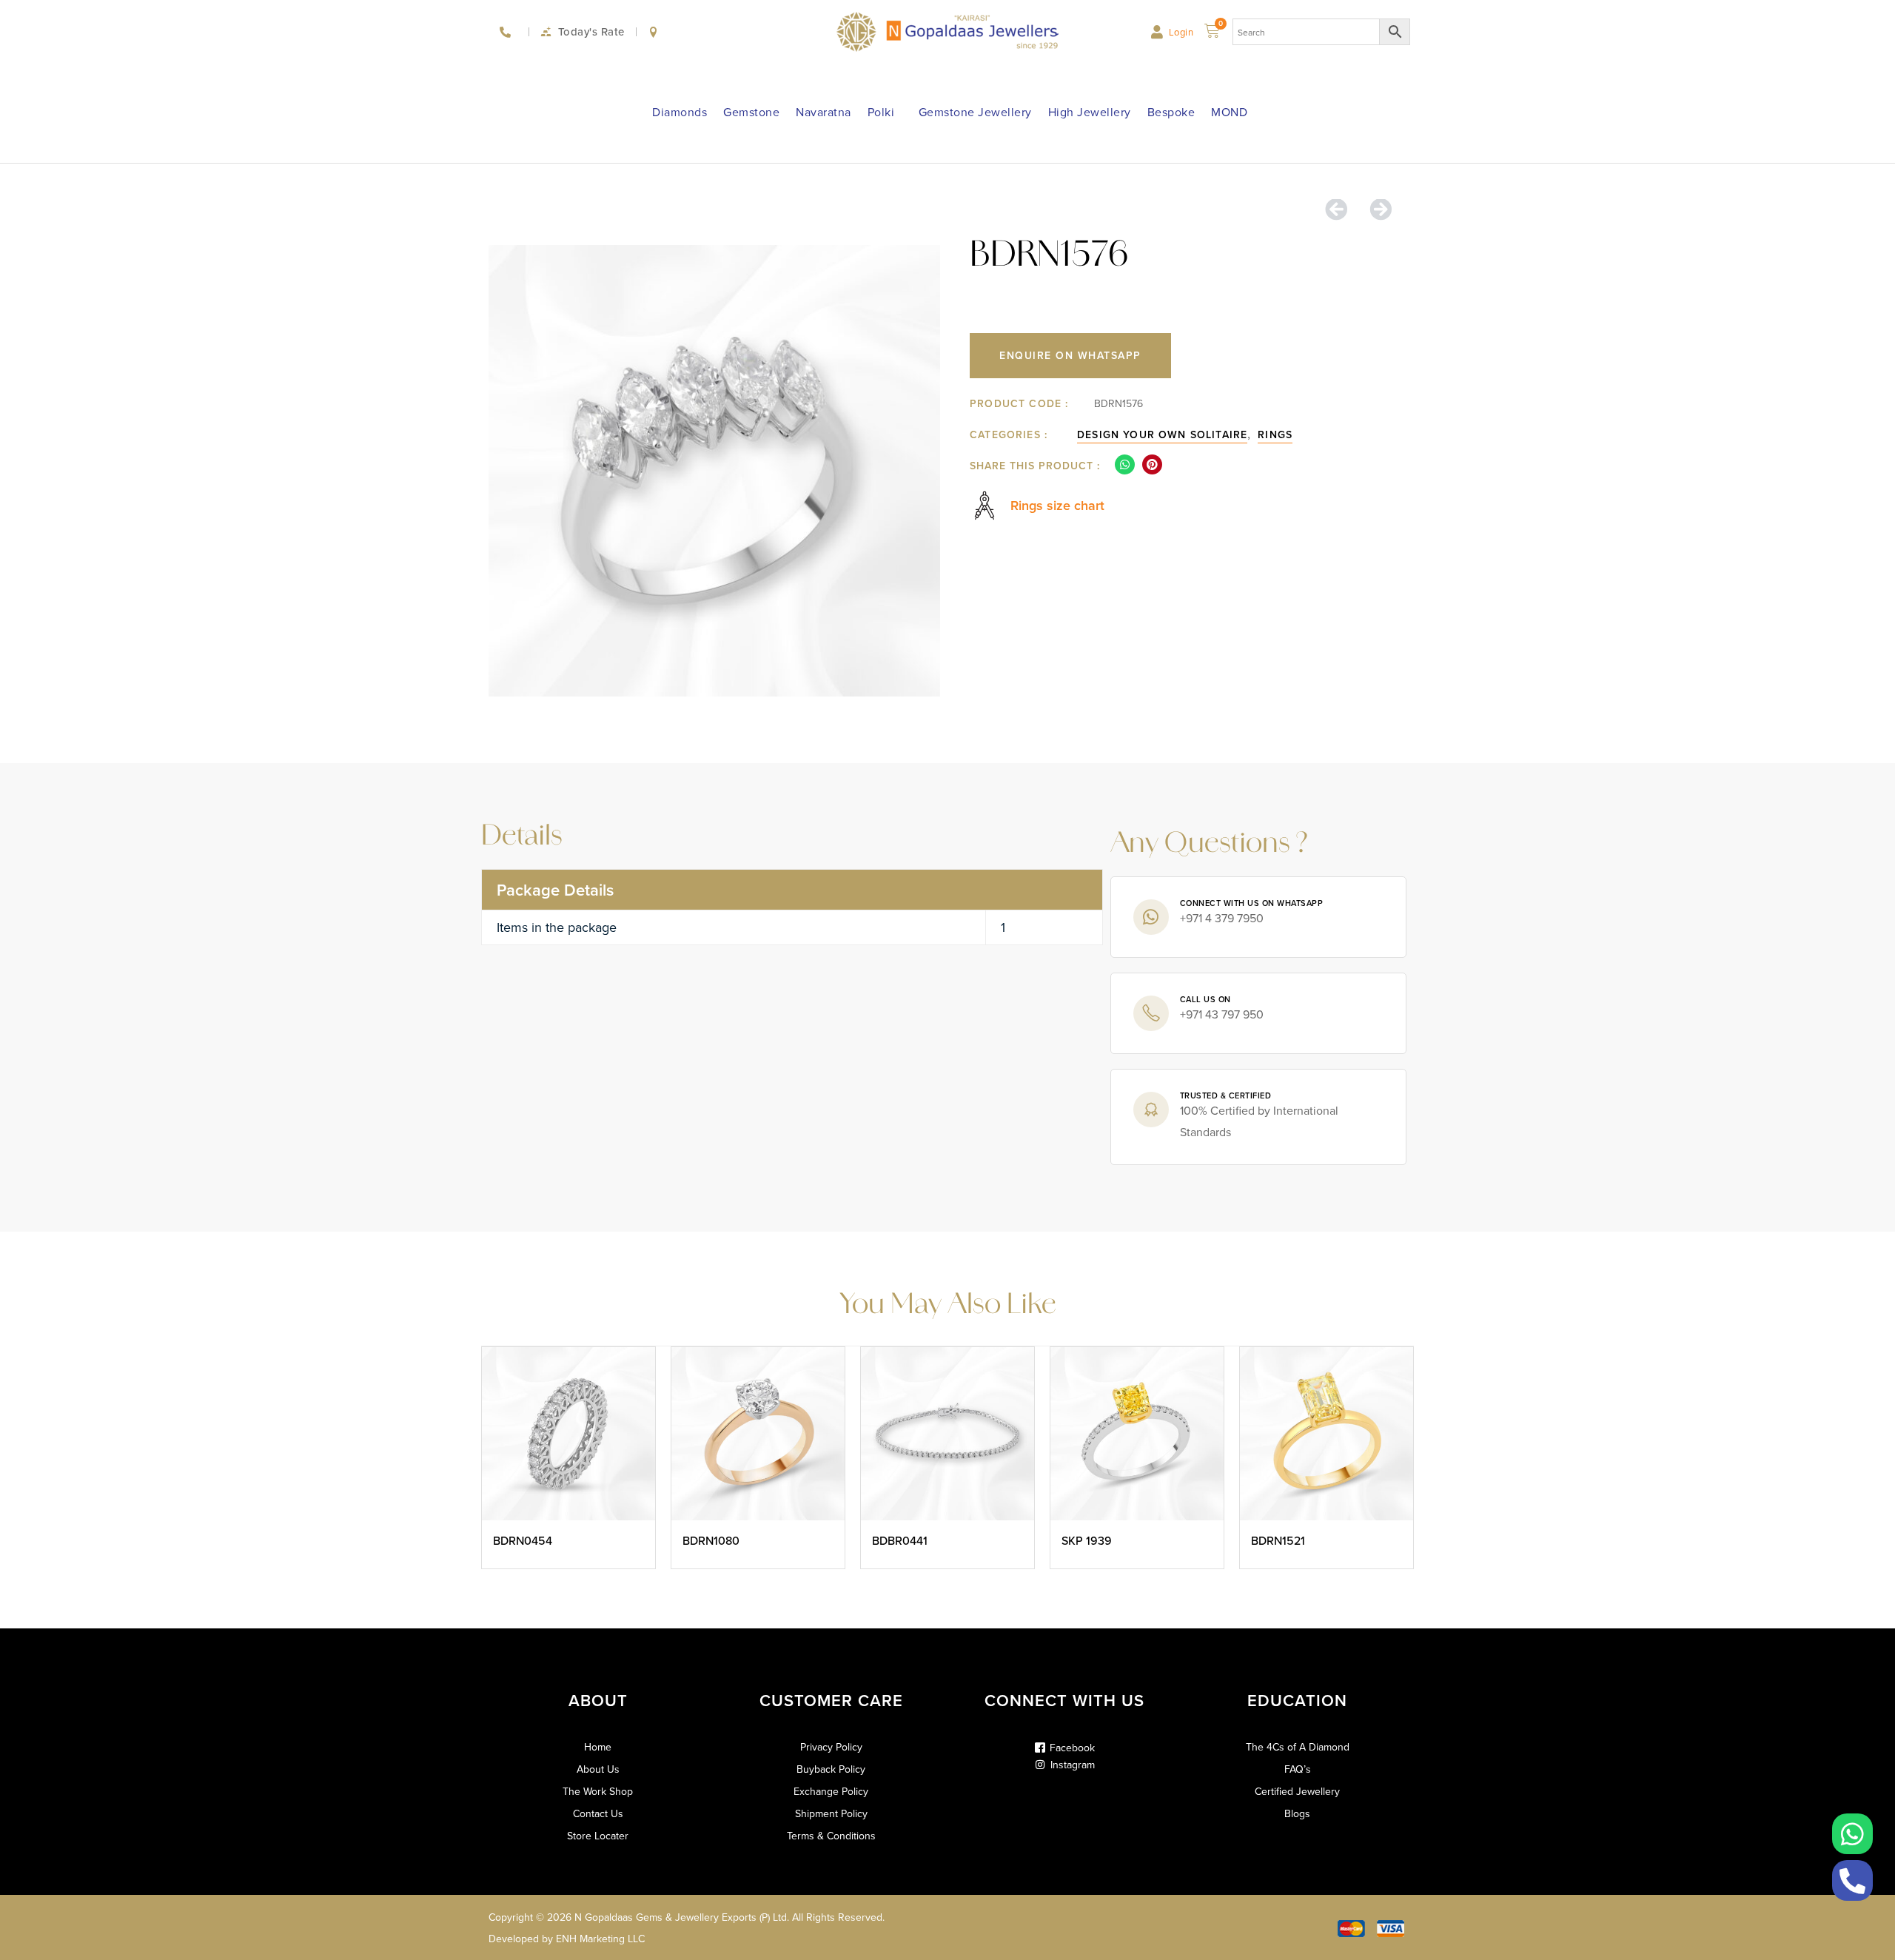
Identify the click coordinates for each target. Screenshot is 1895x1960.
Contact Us (598, 1813)
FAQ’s (1298, 1769)
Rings (1275, 434)
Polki (881, 112)
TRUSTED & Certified (1226, 1095)
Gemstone (751, 112)
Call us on (1205, 999)
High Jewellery (1090, 112)
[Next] (1375, 210)
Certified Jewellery (1297, 1791)
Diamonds (680, 112)
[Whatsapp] (1852, 1834)
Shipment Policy (831, 1813)
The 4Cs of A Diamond (1298, 1747)
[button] (1125, 464)
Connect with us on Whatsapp (1252, 903)
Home (598, 1747)
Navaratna (824, 112)
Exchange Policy (831, 1791)
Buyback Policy (831, 1769)
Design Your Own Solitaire (1162, 434)
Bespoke (1171, 112)
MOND (1229, 112)
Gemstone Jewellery (975, 112)
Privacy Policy (831, 1747)
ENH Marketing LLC (600, 1939)
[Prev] (1342, 210)
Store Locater (598, 1836)
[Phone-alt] (1852, 1880)
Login (1181, 32)
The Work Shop (598, 1791)
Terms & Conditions (831, 1836)
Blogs (1297, 1813)
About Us (598, 1769)
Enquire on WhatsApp (1070, 355)
